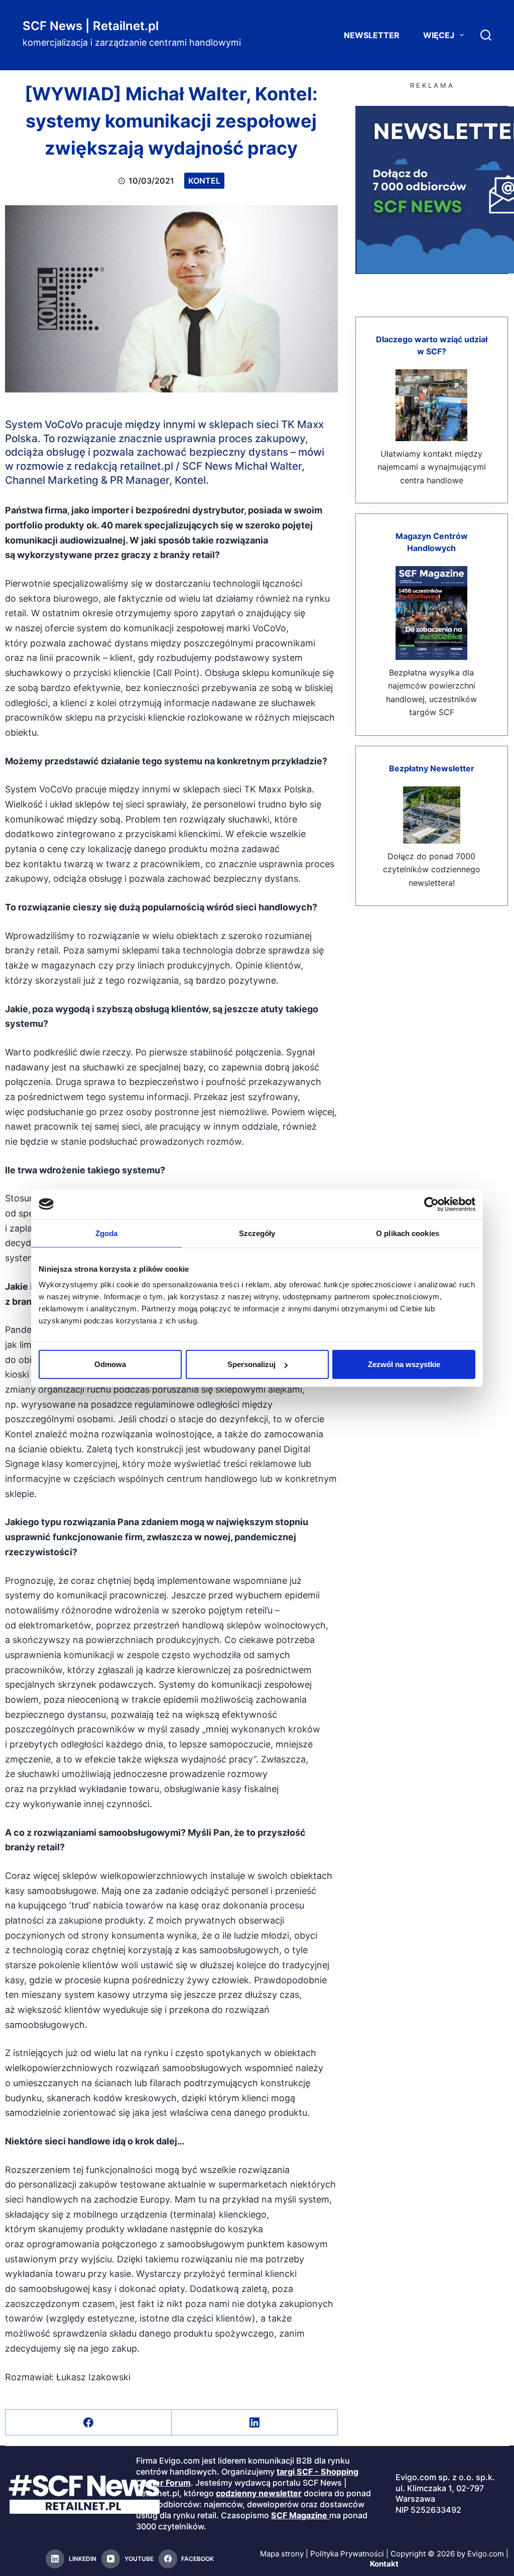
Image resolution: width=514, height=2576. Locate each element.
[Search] (486, 35)
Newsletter (372, 35)
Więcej (439, 35)
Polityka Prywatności (347, 2554)
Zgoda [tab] (107, 1233)
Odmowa (110, 1364)
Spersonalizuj (251, 1364)
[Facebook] (89, 2423)
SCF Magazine (299, 2515)
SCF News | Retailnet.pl (91, 26)
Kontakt (384, 2564)
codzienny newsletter (259, 2493)
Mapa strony (282, 2554)
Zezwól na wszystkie (404, 1364)
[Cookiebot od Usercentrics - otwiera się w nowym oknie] (431, 1204)
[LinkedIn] (255, 2423)
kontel (204, 181)
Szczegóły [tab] (257, 1233)
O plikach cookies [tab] (408, 1233)
